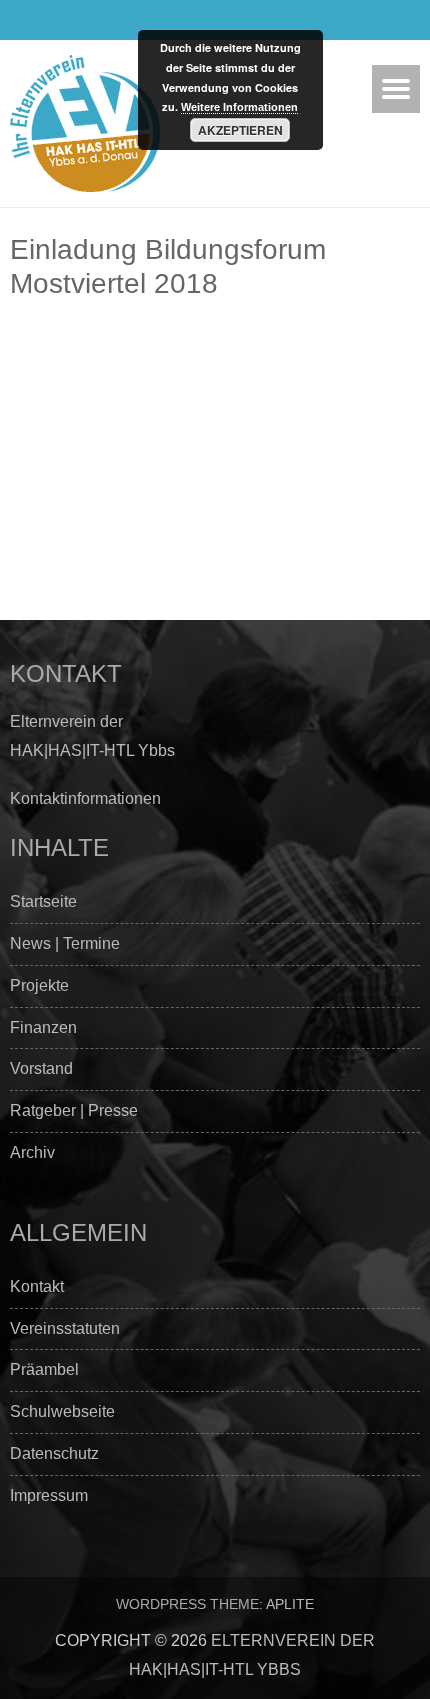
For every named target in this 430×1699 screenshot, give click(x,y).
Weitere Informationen (239, 107)
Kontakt (37, 1286)
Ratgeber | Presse (74, 1110)
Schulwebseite (62, 1411)
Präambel (44, 1369)
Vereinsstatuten (65, 1328)
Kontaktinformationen (85, 798)
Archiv (32, 1152)
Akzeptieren (240, 130)
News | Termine (65, 943)
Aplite (290, 1604)
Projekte (39, 985)
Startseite (43, 901)
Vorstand (41, 1068)
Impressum (49, 1495)
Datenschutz (54, 1453)
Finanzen (43, 1027)
